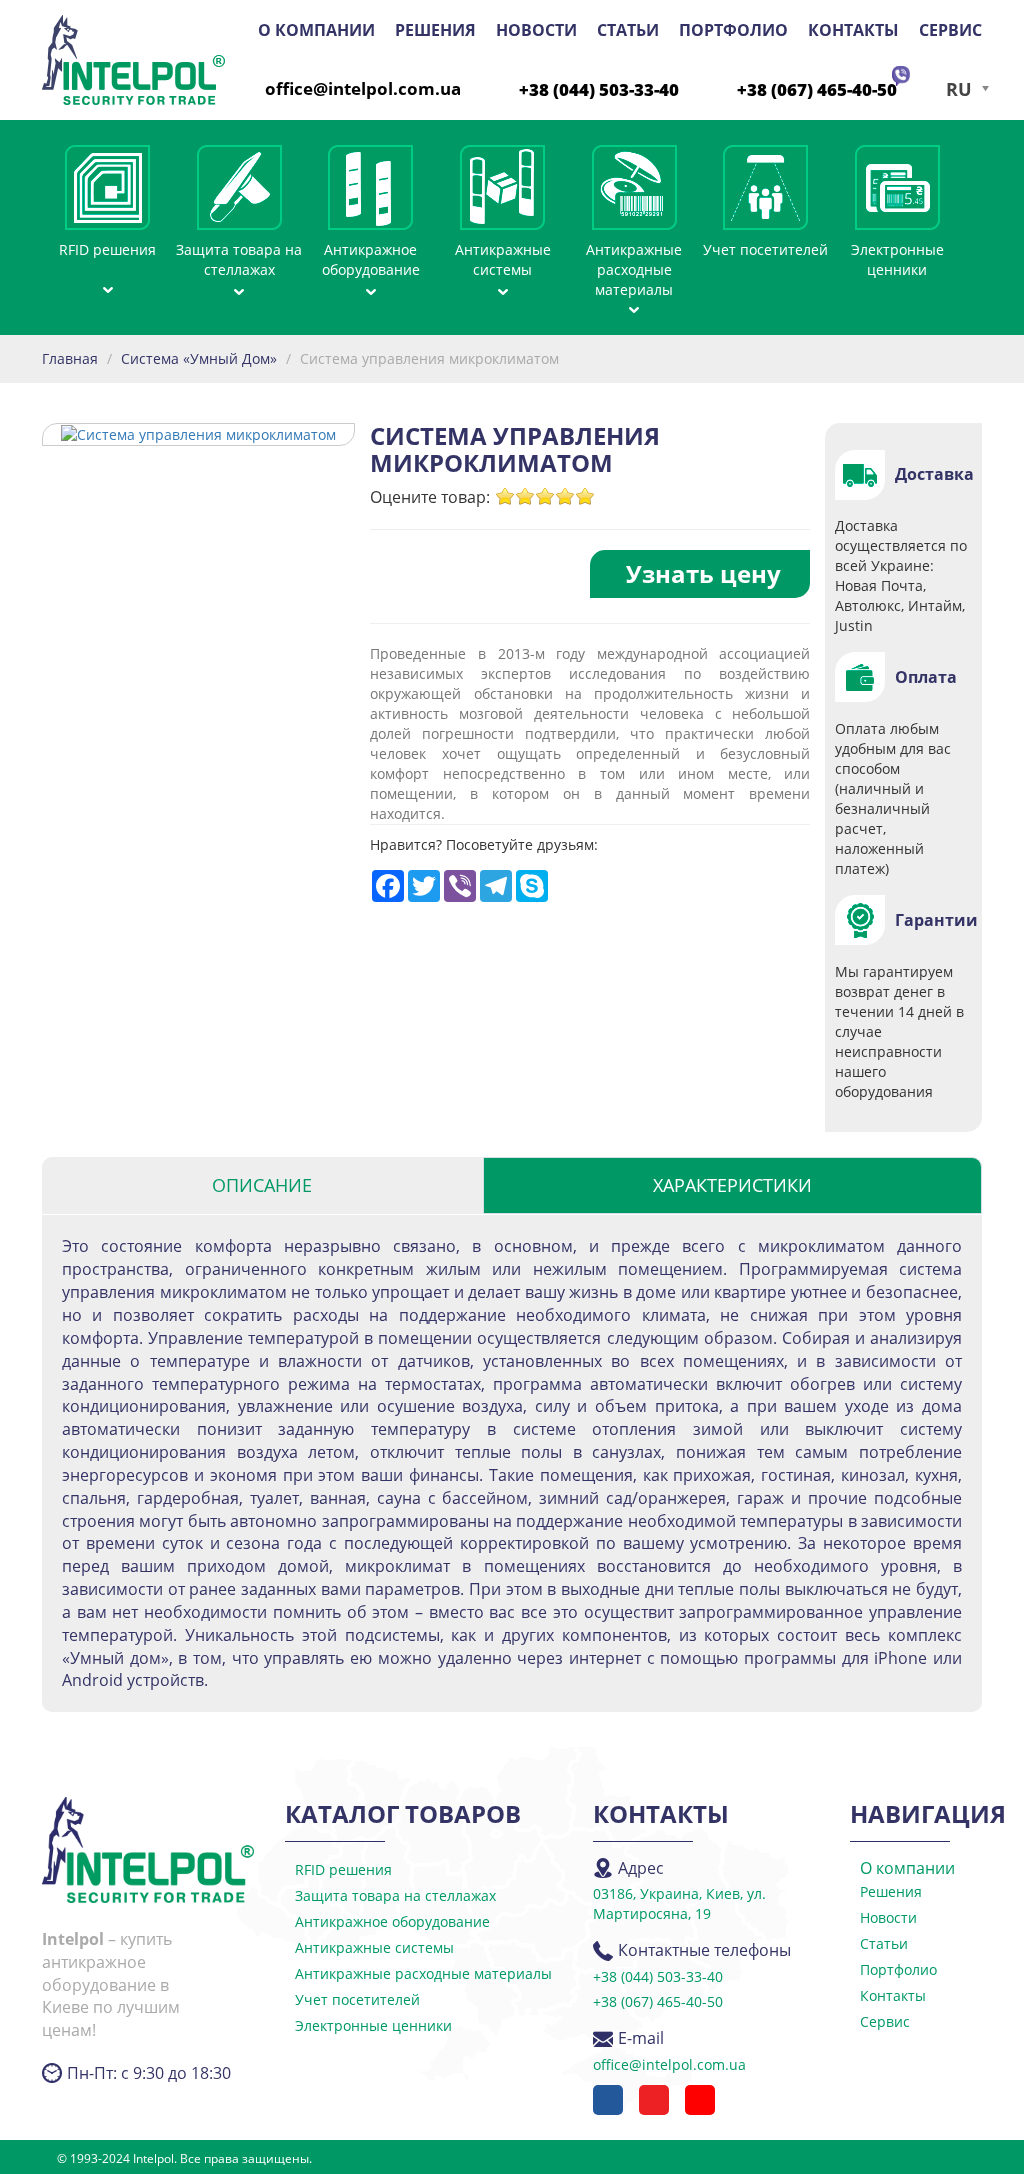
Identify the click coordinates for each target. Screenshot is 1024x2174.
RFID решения (107, 249)
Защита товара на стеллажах (239, 259)
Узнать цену (703, 573)
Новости (536, 30)
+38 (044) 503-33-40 (599, 89)
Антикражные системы (503, 259)
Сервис (950, 30)
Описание (262, 1185)
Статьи (628, 30)
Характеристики (732, 1185)
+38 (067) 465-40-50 (817, 89)
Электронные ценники (897, 259)
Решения (435, 30)
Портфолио (733, 30)
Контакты (853, 30)
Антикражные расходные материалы (634, 269)
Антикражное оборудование (371, 259)
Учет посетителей (765, 249)
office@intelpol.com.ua (363, 88)
